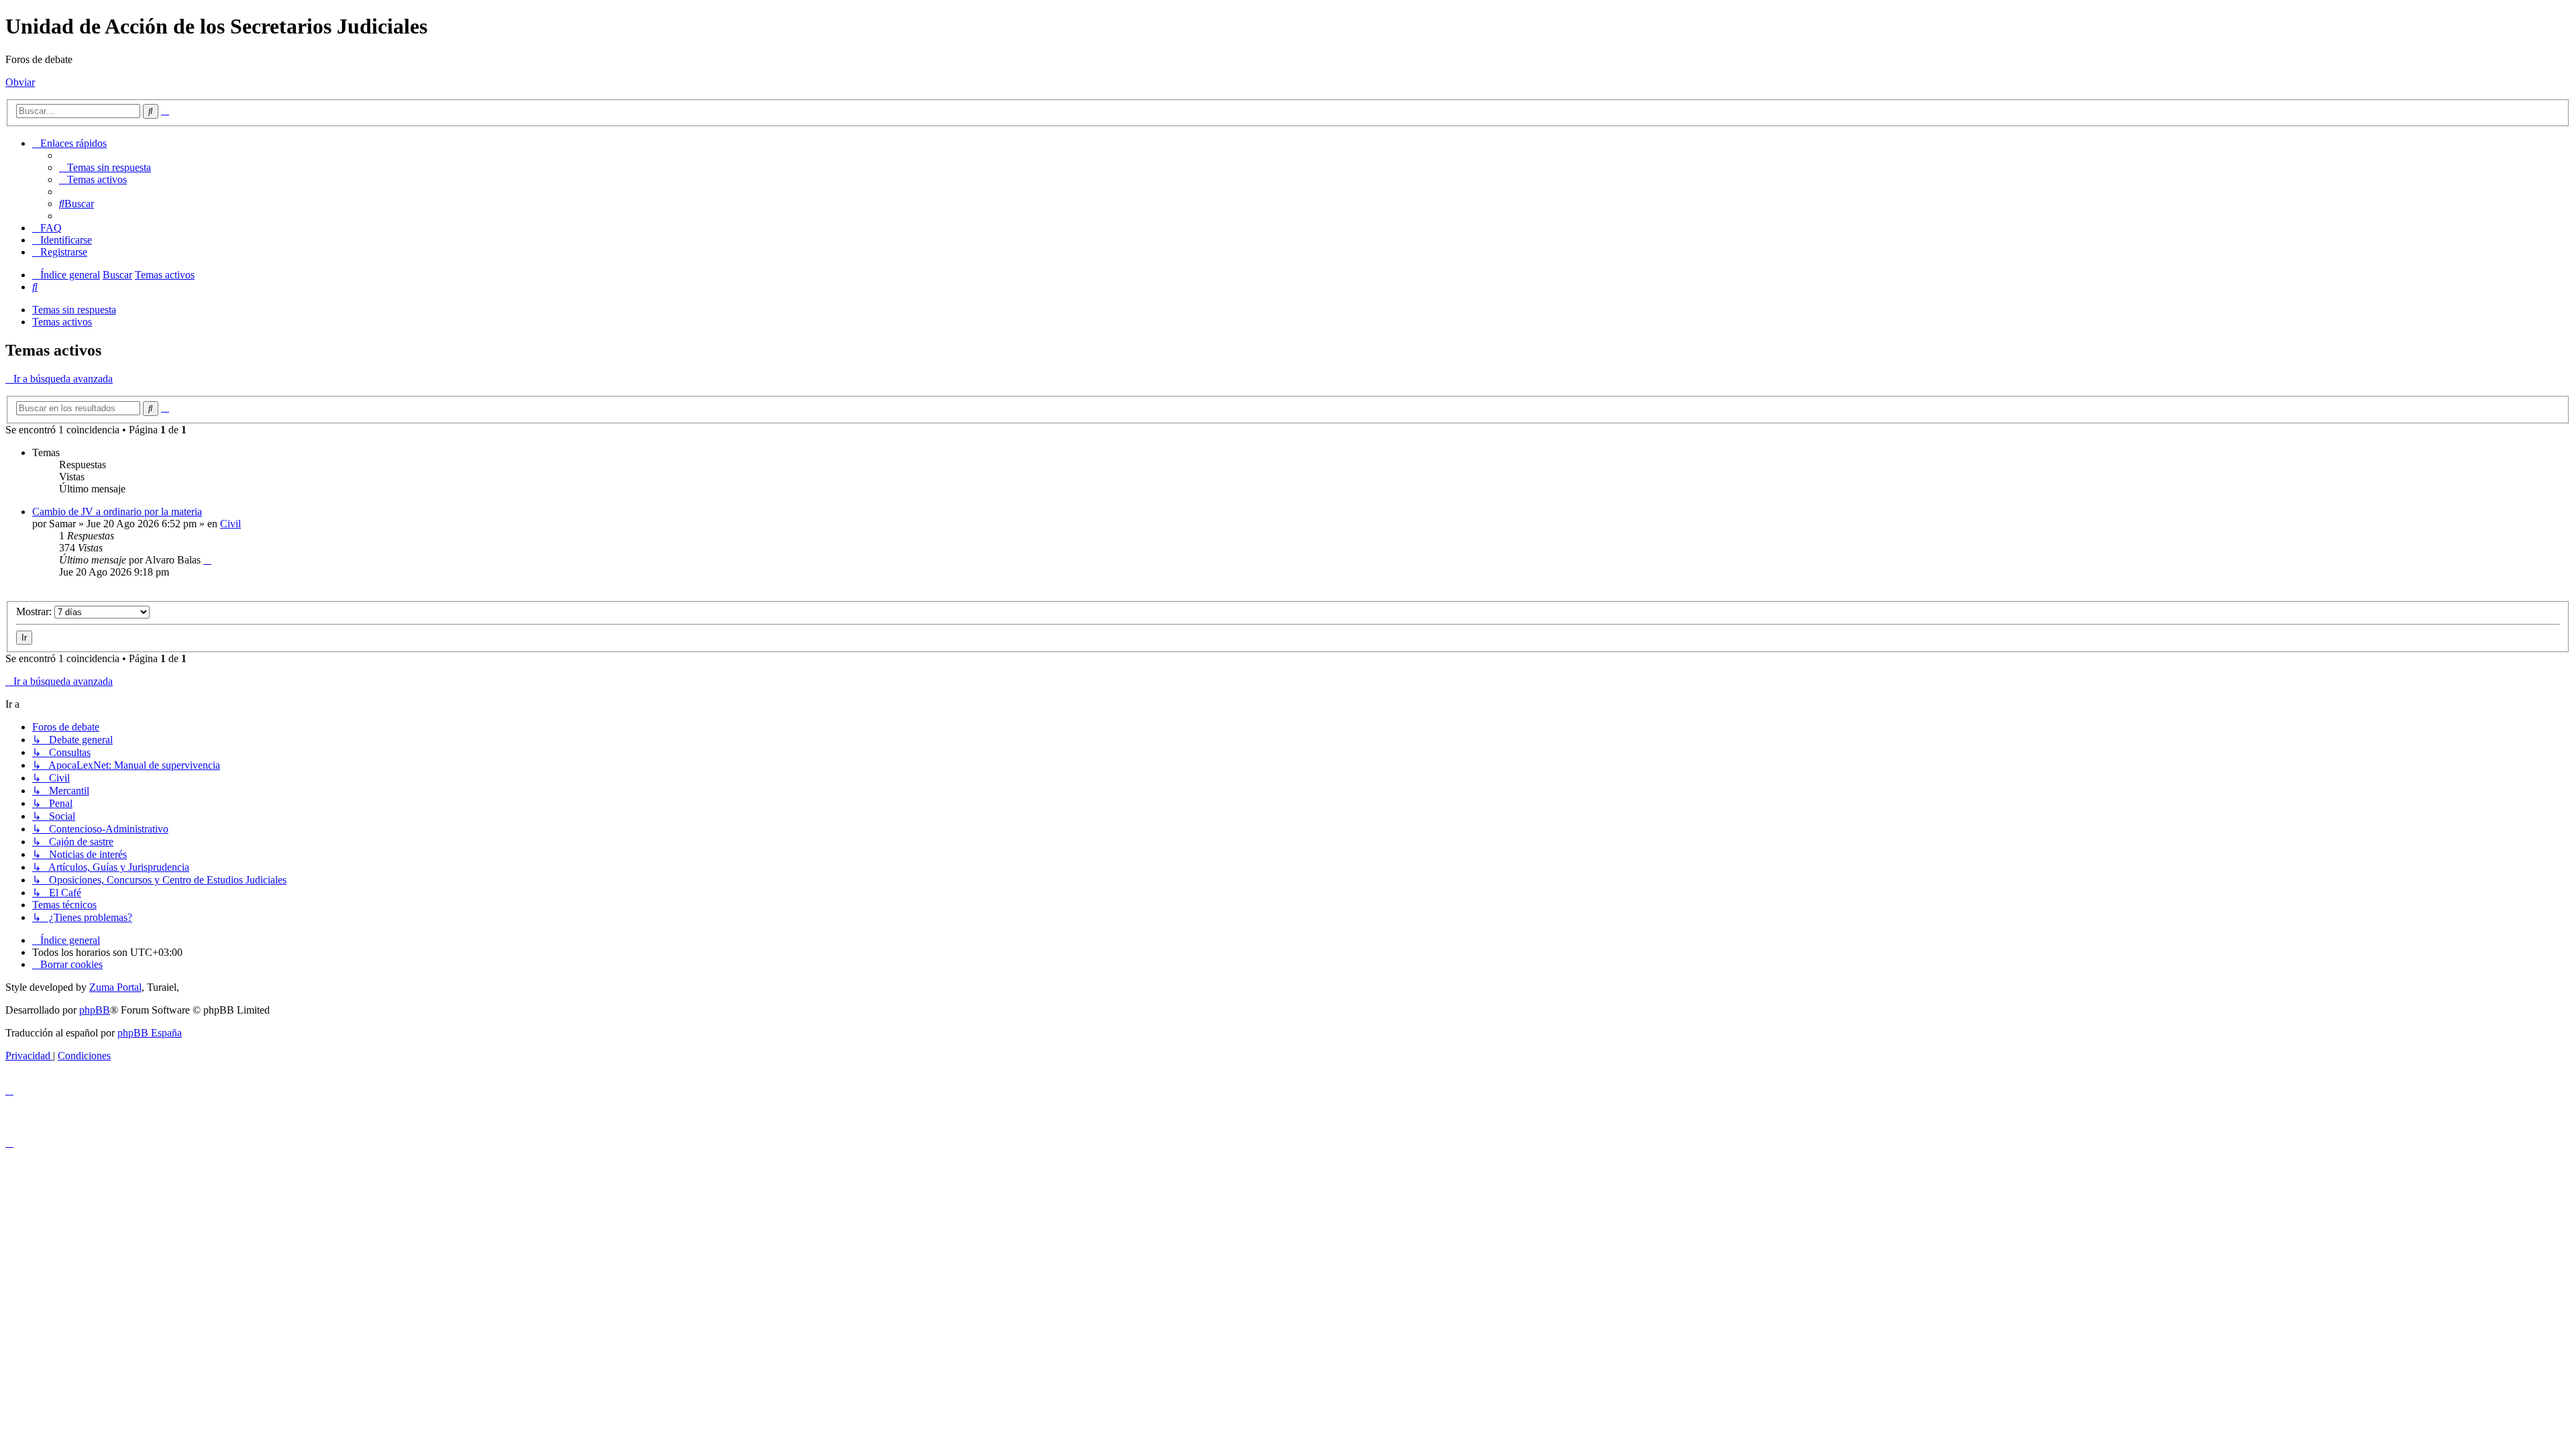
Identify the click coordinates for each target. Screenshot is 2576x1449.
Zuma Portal (115, 987)
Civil (230, 524)
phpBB (95, 1010)
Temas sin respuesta (74, 310)
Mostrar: (35, 611)
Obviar (20, 82)
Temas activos (62, 322)
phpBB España (150, 1033)
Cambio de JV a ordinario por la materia (117, 512)
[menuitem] (105, 167)
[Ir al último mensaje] (207, 560)
